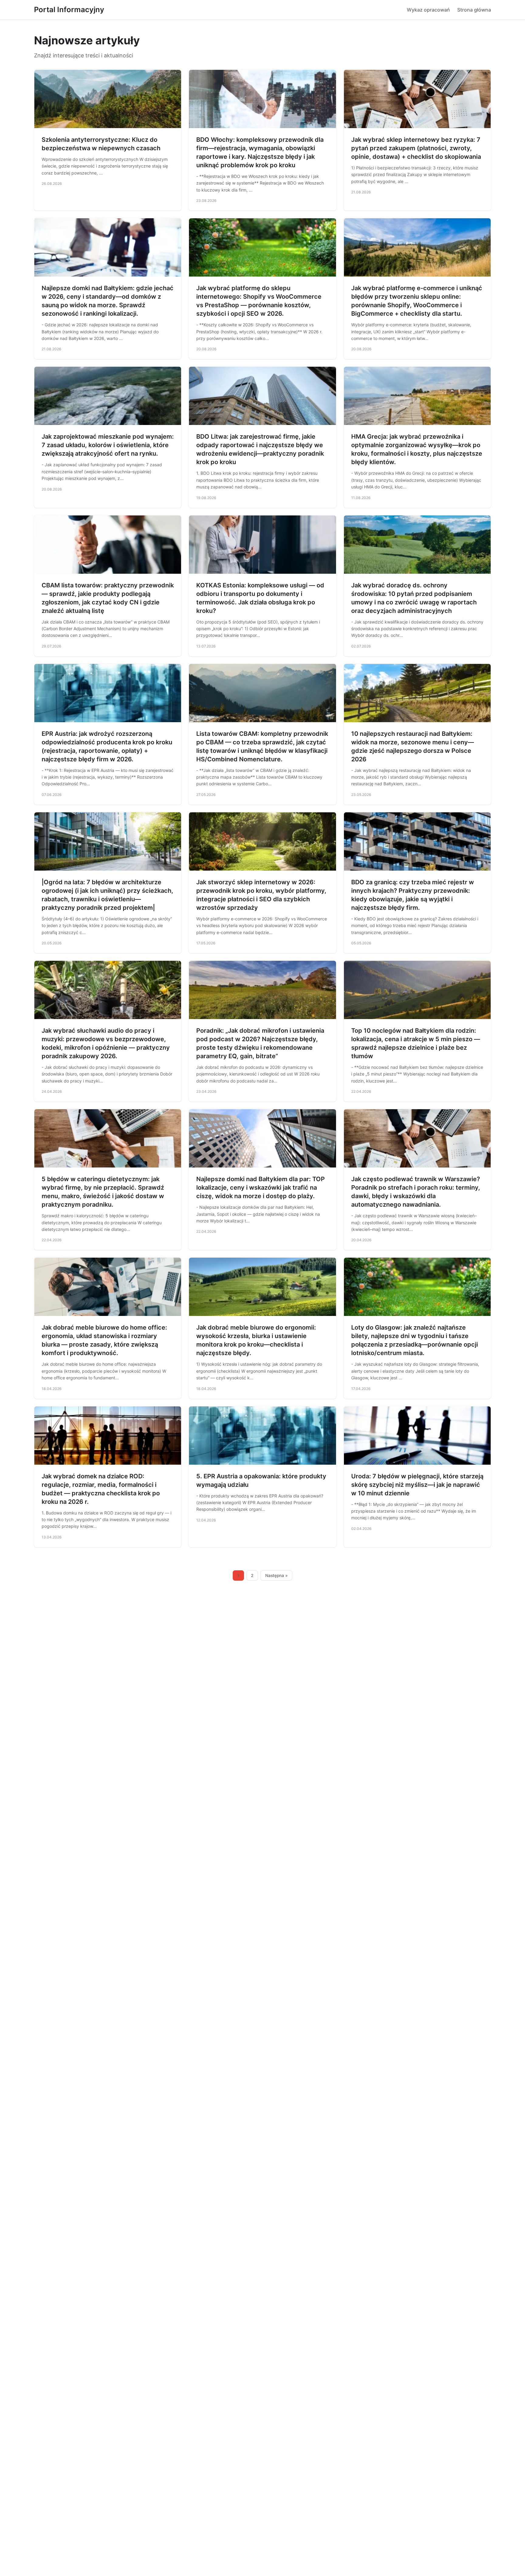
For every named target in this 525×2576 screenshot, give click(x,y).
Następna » (276, 1575)
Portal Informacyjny (69, 10)
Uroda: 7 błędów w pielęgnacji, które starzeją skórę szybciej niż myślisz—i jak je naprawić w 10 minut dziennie (417, 1485)
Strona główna (474, 10)
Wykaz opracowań (428, 10)
